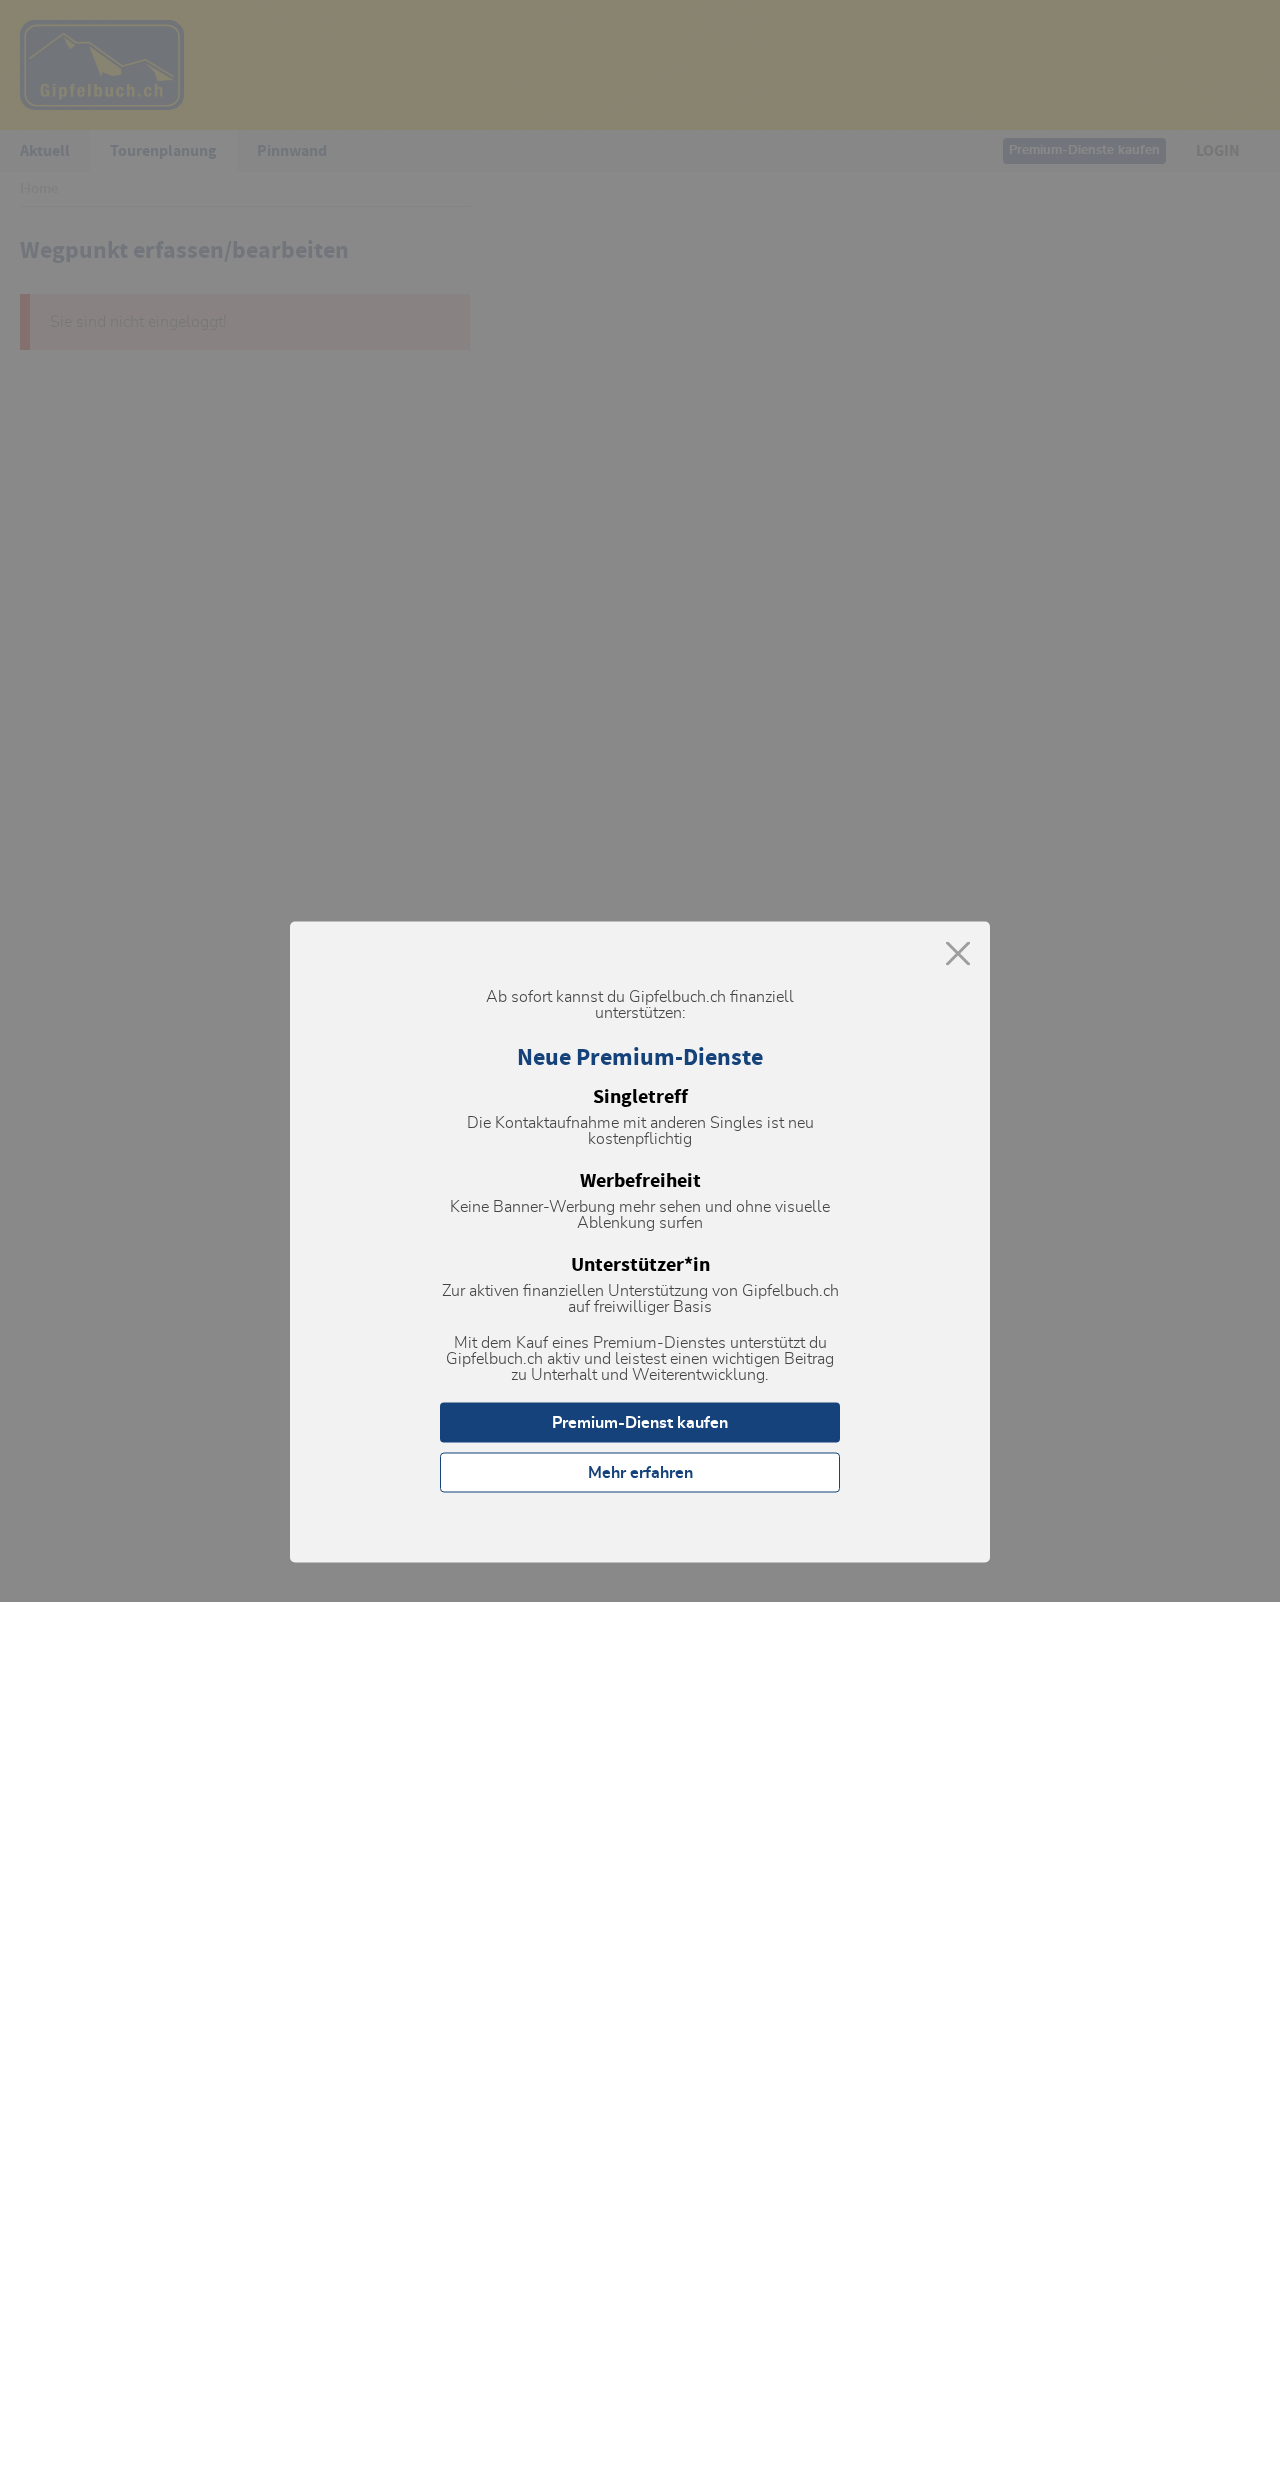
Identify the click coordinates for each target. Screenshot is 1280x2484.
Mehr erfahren (640, 1473)
